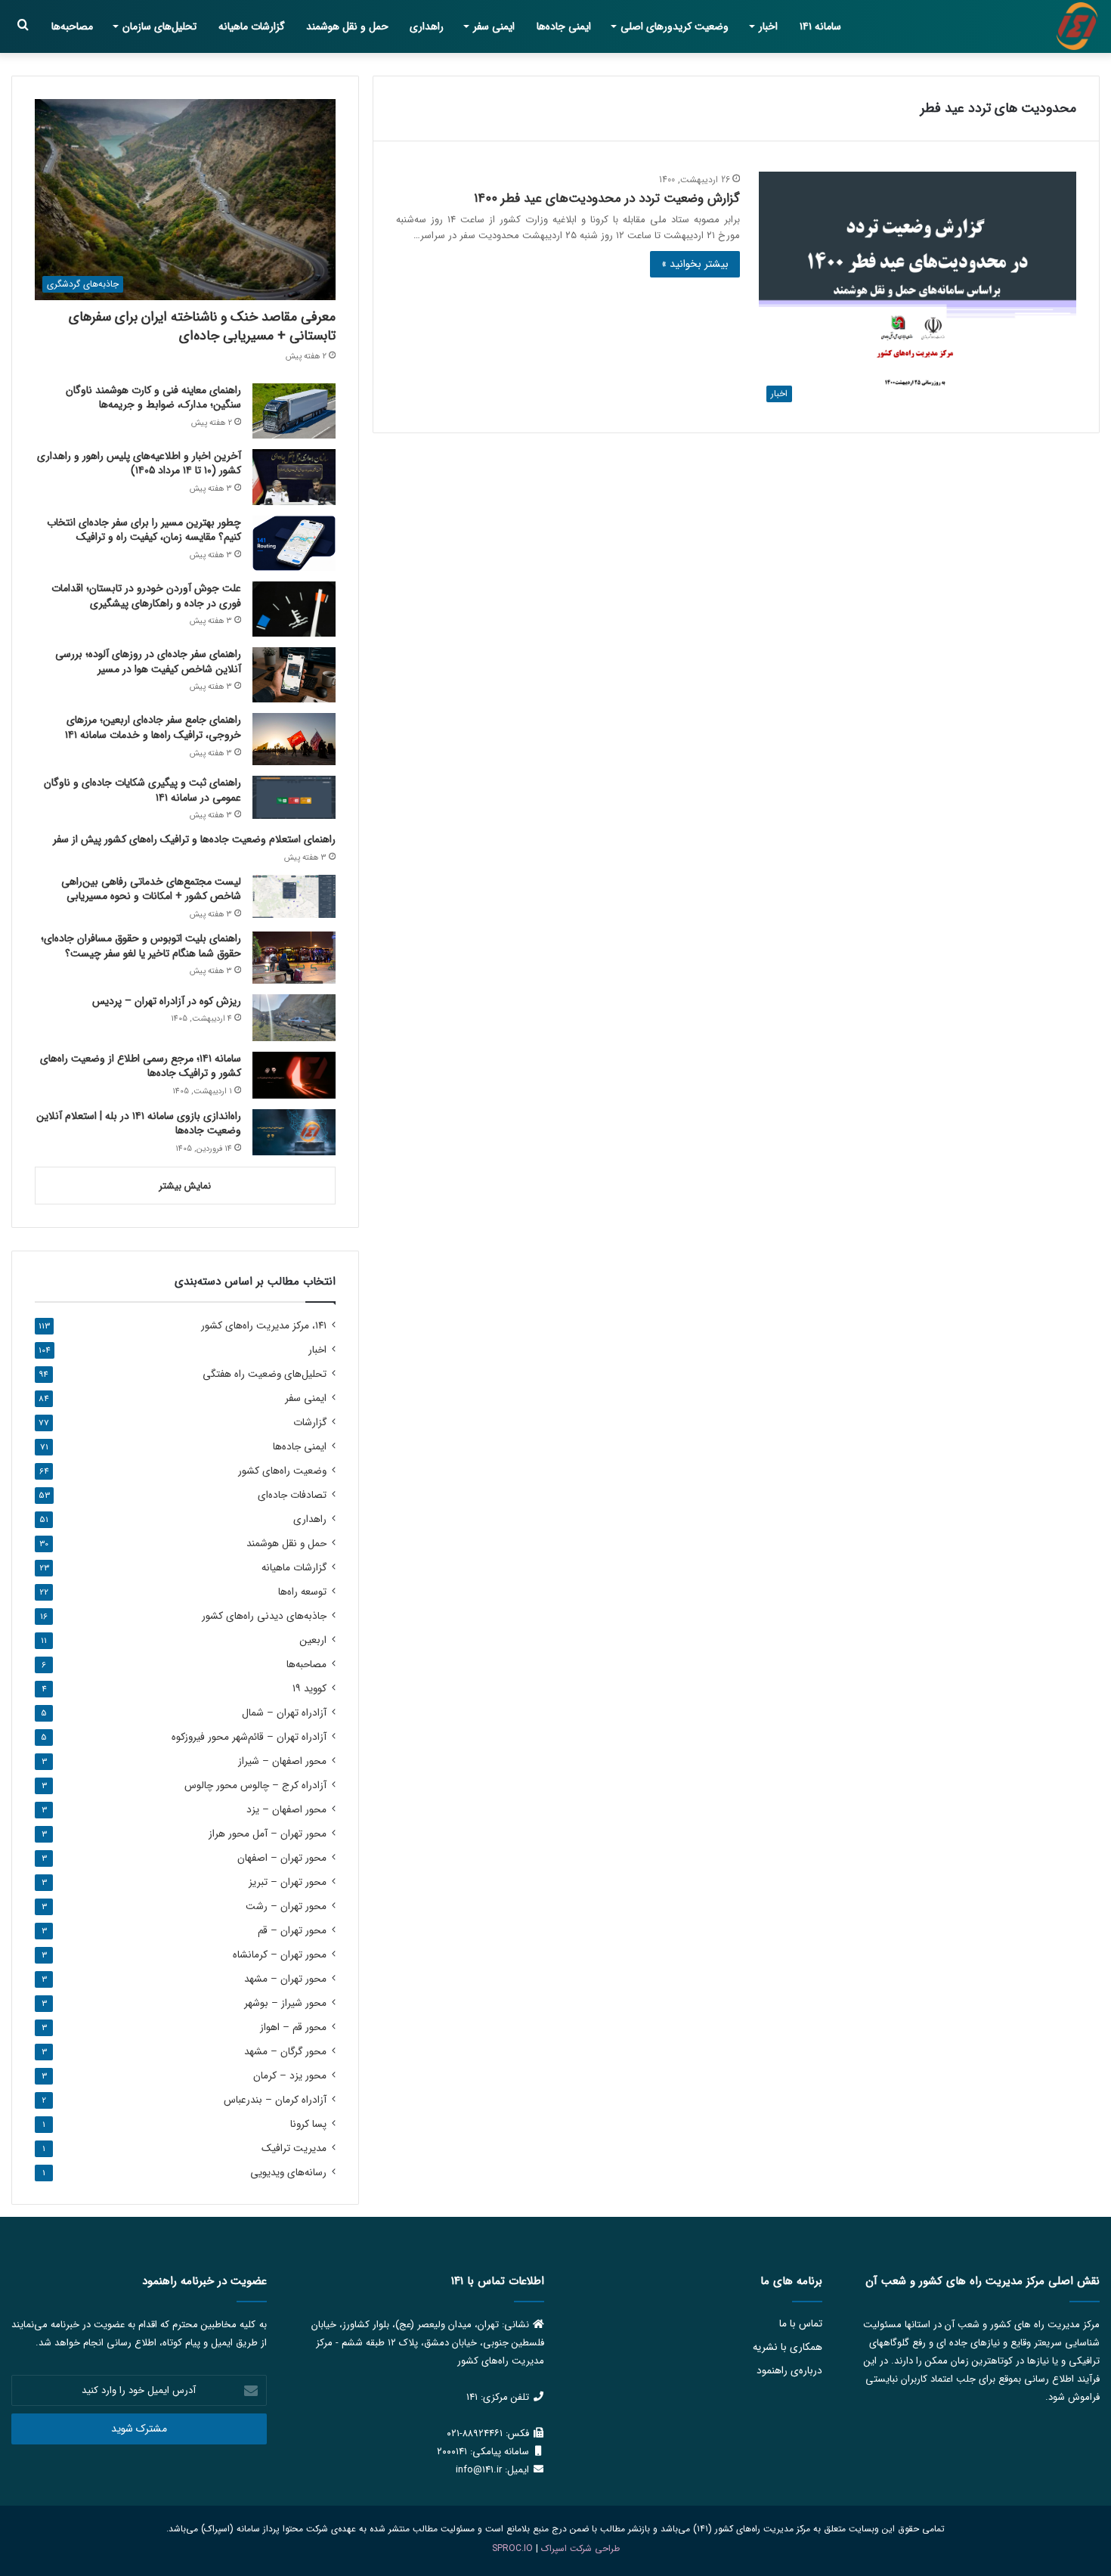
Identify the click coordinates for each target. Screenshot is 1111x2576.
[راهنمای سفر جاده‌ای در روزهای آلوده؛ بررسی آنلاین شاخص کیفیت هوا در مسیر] (294, 675)
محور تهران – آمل (268, 1834)
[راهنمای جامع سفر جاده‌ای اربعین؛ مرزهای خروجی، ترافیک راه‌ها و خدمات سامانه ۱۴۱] (294, 739)
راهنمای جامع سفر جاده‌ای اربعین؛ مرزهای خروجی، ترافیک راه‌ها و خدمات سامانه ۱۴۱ (153, 727)
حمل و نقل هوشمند (347, 26)
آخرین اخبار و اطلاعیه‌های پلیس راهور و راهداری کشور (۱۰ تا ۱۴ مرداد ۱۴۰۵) (139, 463)
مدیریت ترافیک (294, 2148)
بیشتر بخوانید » (695, 264)
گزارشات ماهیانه (252, 26)
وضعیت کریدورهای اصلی (675, 26)
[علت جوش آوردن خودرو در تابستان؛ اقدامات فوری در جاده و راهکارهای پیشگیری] (294, 609)
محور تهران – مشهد (285, 1979)
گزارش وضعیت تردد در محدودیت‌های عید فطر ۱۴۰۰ (607, 198)
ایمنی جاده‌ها (564, 26)
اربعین (313, 1640)
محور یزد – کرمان (290, 2076)
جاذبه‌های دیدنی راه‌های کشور (264, 1616)
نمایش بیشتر (185, 1186)
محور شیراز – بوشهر (285, 2003)
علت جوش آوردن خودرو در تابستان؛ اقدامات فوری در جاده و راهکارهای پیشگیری (146, 596)
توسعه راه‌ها (302, 1592)
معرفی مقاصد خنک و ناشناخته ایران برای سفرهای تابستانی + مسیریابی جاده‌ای (202, 326)
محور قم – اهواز (293, 2027)
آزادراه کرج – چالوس (255, 1786)
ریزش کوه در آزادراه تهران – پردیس (167, 1001)
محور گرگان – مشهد (285, 2052)
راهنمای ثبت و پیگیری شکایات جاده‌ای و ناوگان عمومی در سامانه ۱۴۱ (142, 790)
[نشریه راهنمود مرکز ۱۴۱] (1077, 26)
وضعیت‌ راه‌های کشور (282, 1471)
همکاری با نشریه (788, 2347)
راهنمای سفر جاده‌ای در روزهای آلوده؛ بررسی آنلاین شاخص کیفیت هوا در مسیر (148, 662)
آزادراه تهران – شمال (284, 1713)
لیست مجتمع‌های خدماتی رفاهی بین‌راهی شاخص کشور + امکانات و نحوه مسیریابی (151, 889)
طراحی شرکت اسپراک (580, 2548)
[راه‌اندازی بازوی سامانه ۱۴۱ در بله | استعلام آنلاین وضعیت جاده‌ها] (294, 1133)
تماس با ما (801, 2324)
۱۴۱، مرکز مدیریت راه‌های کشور (264, 1326)
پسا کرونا (308, 2124)
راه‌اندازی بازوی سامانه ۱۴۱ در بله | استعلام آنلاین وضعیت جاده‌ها (139, 1124)
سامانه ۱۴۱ (820, 26)
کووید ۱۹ (309, 1689)
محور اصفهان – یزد (286, 1810)
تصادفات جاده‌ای (292, 1495)
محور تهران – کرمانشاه (280, 1955)
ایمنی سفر (494, 26)
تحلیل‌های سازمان (159, 26)
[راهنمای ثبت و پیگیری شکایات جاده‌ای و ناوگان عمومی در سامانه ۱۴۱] (294, 797)
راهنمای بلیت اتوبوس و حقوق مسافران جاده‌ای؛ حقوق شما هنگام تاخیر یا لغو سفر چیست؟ (141, 946)
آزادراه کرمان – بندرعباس (275, 2100)
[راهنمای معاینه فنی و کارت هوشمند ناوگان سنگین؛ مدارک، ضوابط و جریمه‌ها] (294, 411)
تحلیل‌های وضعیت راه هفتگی (265, 1374)
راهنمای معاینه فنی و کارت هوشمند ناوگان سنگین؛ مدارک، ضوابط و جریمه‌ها (153, 398)
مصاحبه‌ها (72, 26)
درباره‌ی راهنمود (789, 2371)
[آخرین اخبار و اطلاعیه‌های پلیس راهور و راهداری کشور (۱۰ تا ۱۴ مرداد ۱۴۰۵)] (294, 477)
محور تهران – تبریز (288, 1882)
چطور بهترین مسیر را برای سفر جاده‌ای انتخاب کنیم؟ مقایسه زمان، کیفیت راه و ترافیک (144, 530)
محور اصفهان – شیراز (282, 1761)
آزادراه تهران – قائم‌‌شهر (249, 1737)
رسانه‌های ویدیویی (288, 2173)
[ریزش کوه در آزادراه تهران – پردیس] (294, 1018)
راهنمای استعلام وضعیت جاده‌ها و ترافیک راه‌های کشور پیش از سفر (194, 839)
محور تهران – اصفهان (282, 1858)
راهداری (427, 26)
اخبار (768, 26)
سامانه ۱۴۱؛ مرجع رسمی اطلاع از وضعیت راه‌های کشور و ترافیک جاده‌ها (141, 1066)
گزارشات (310, 1423)
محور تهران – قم (292, 1931)
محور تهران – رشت (286, 1906)
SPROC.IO (512, 2548)
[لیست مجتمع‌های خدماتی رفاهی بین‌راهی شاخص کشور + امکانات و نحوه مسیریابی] (294, 896)
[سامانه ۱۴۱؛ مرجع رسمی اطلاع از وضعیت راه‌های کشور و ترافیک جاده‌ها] (294, 1075)
